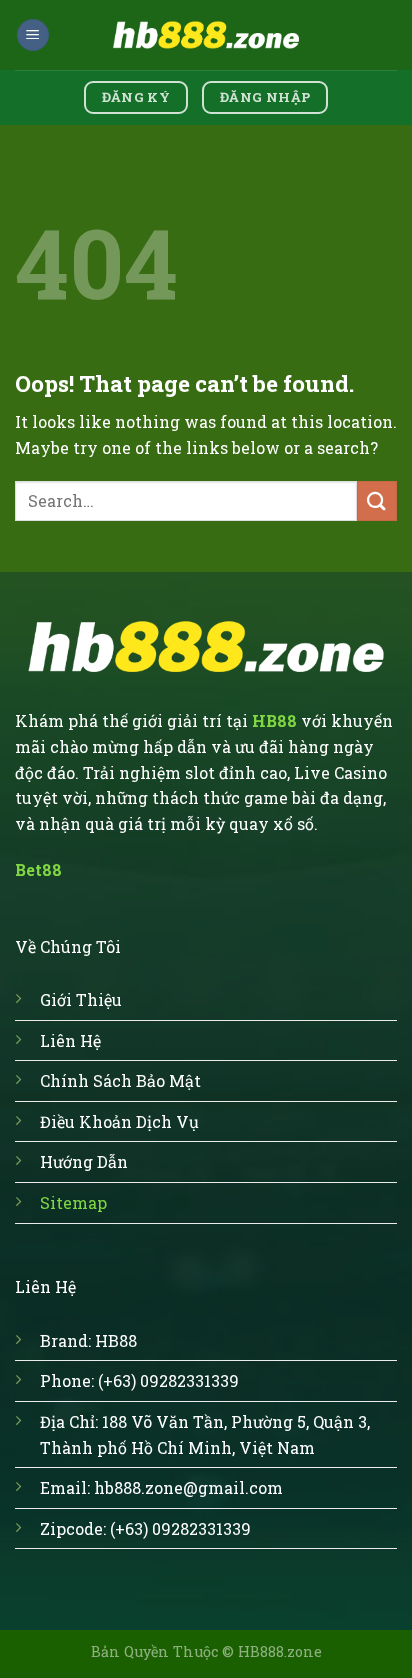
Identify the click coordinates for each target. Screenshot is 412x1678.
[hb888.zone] (206, 34)
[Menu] (33, 35)
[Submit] (377, 500)
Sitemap (73, 1202)
